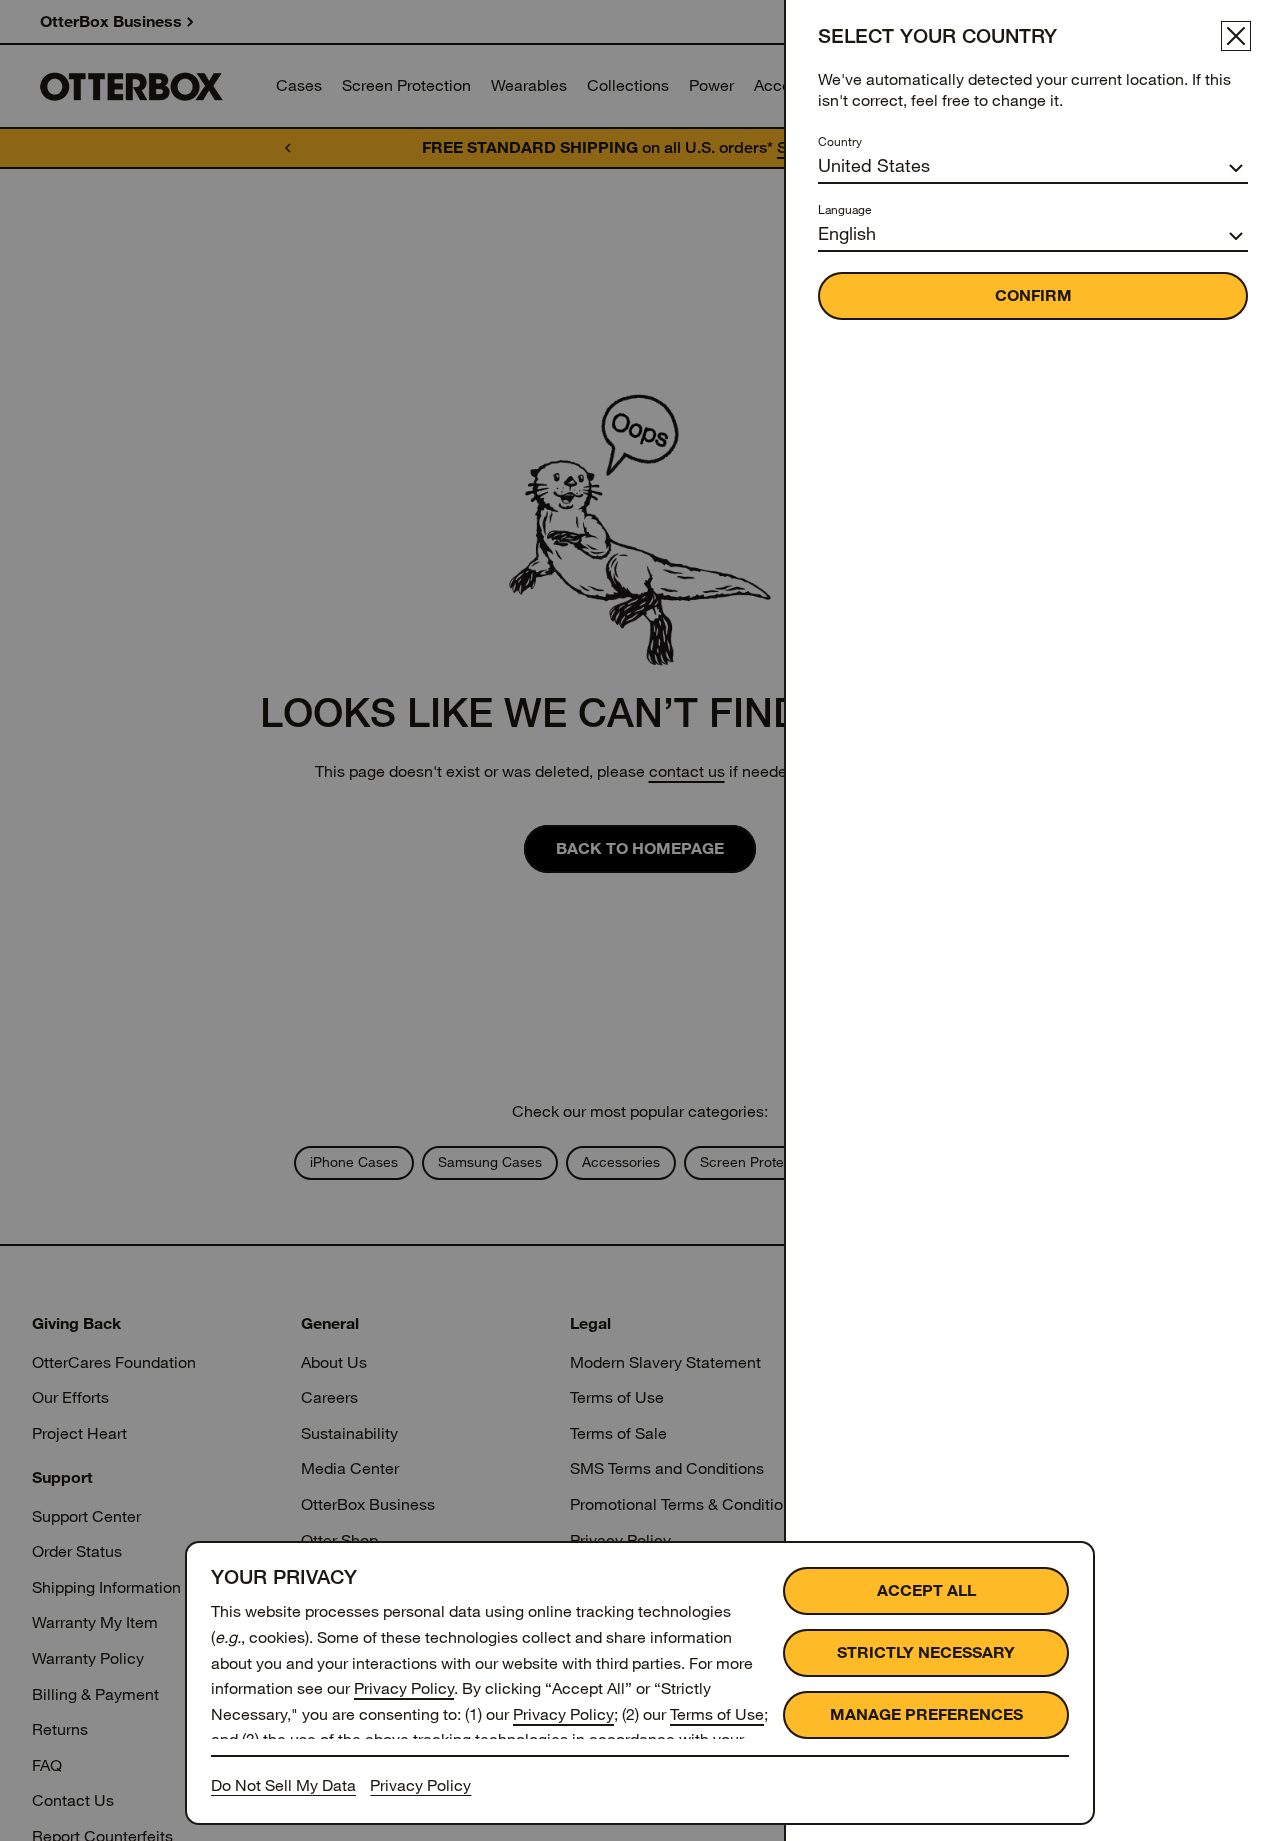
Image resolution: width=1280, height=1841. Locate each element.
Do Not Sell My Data (283, 1785)
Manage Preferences (926, 1714)
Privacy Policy (404, 1688)
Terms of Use (717, 1714)
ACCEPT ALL (926, 1590)
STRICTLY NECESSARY (926, 1652)
